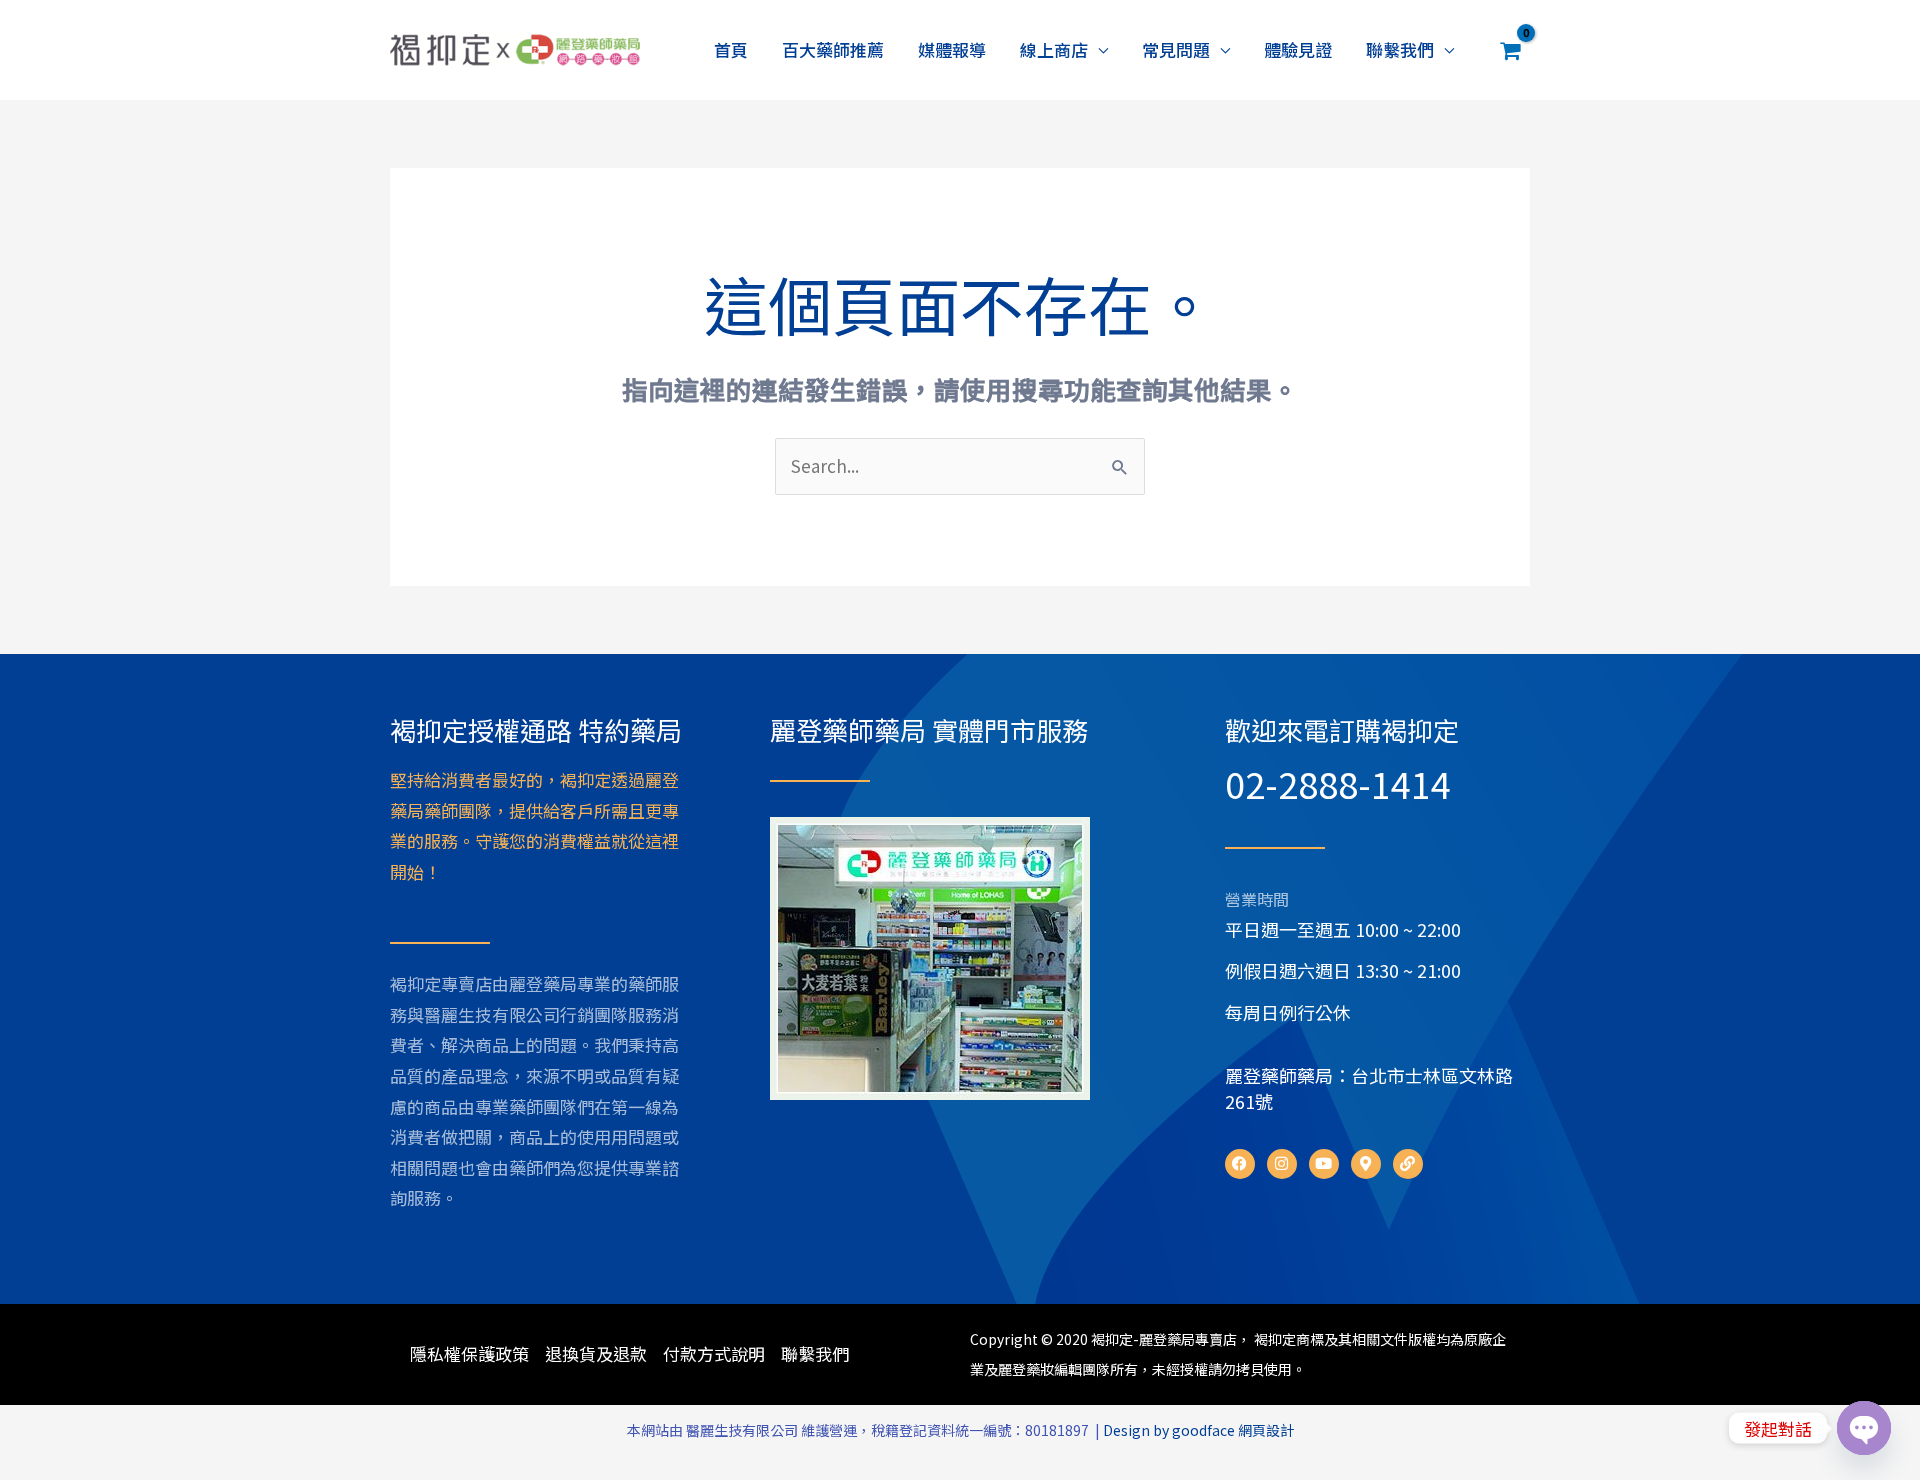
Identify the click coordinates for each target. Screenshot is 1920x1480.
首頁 (731, 49)
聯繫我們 (1400, 49)
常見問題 (1176, 49)
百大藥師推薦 (833, 49)
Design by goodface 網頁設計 (1198, 1430)
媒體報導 (952, 49)
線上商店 (1054, 49)
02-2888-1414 (1338, 783)
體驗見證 (1298, 49)
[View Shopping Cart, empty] (1510, 50)
